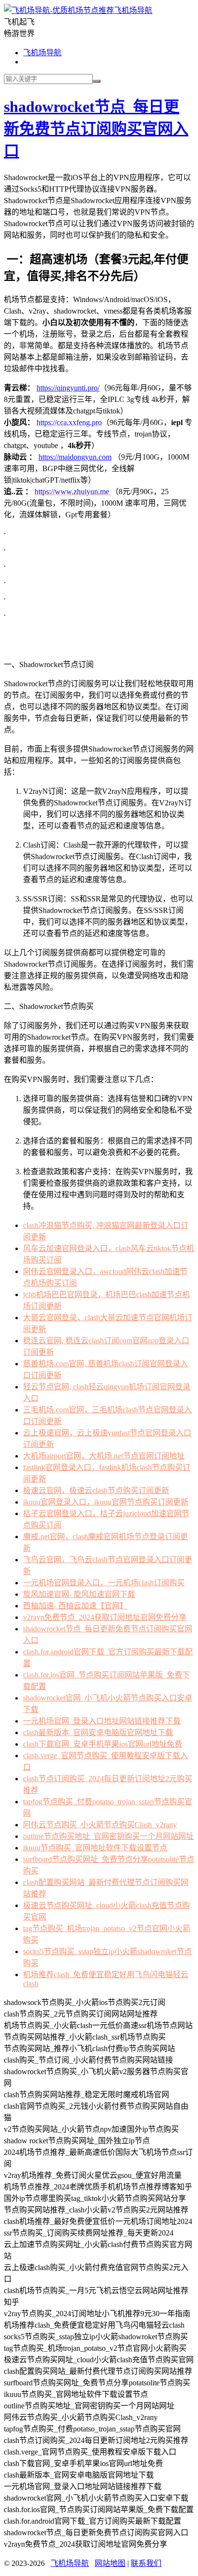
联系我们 (146, 2563)
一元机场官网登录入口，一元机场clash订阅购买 (104, 1583)
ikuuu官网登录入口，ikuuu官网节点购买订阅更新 (106, 1502)
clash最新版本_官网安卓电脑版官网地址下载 (98, 1732)
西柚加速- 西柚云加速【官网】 (75, 1606)
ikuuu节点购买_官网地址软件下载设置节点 (95, 1848)
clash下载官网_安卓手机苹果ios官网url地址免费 (103, 1744)
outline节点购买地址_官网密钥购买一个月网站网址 (108, 1836)
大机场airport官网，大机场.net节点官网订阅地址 (104, 1456)
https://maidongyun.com (75, 457)
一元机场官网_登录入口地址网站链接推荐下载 (102, 1721)
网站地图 (110, 2563)
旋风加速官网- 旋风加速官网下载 (79, 1594)
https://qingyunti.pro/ (68, 388)
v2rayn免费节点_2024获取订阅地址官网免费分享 (105, 1617)
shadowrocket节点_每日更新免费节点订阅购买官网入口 (96, 129)
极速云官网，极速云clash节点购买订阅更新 (96, 1490)
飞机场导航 (133, 10)
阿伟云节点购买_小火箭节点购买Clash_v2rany (100, 1825)
